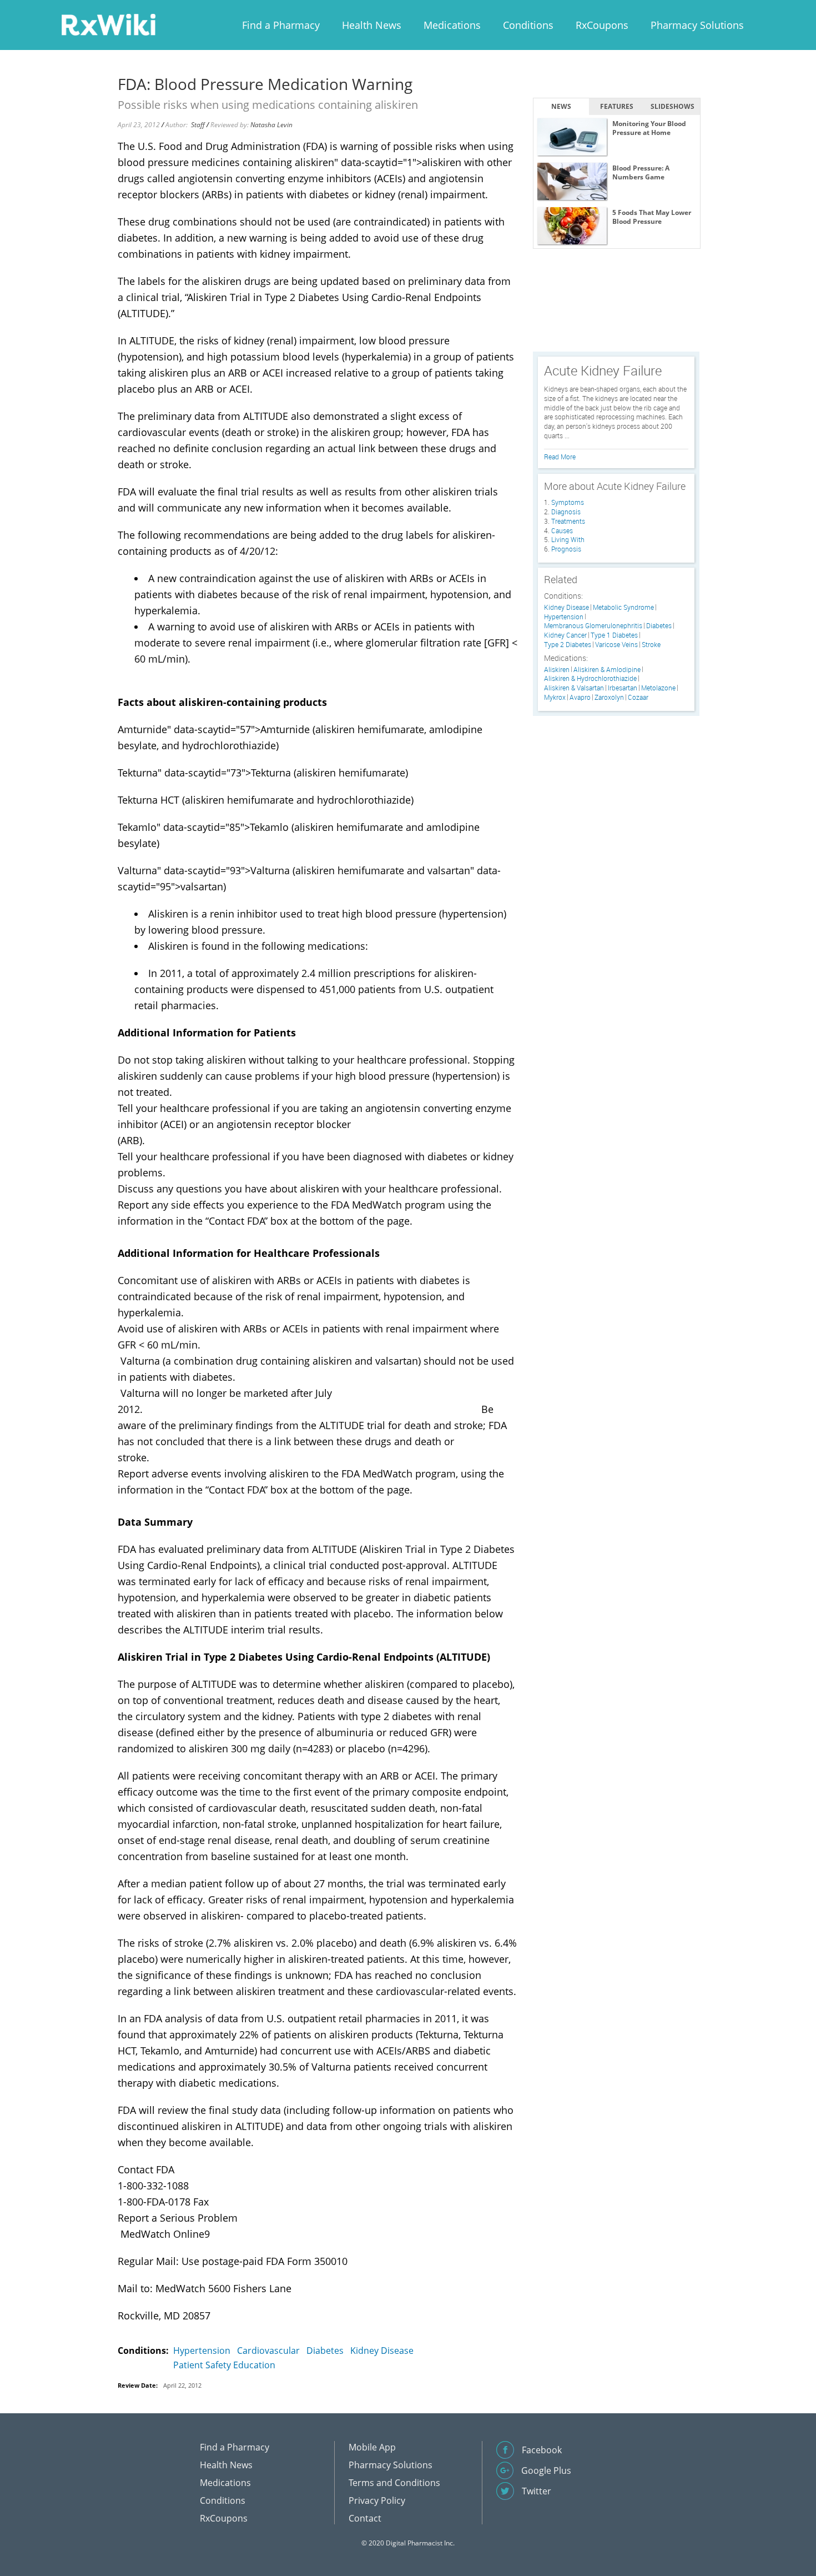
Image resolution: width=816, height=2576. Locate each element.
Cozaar (638, 697)
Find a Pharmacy (281, 25)
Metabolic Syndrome (623, 607)
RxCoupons (602, 25)
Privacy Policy (377, 2500)
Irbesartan (623, 688)
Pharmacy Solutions (697, 25)
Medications (452, 25)
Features (617, 106)
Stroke (651, 645)
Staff (198, 125)
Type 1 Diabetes (614, 635)
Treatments (568, 521)
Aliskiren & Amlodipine (607, 670)
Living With (568, 539)
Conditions (528, 25)
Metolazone (658, 688)
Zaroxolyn (609, 697)
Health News (372, 25)
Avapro (580, 697)
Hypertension (202, 2351)
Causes (562, 530)
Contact (365, 2518)
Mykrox (555, 697)
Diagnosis (566, 512)
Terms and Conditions (394, 2483)
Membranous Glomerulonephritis (593, 626)
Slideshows (673, 106)
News (561, 106)
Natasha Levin (271, 125)
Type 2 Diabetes (568, 645)
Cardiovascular (268, 2351)
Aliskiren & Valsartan (574, 688)
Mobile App (372, 2447)
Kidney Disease (382, 2351)
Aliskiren (557, 670)
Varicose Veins (616, 645)
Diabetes (325, 2351)
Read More (560, 457)
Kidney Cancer (565, 635)
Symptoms (568, 502)
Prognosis (566, 549)
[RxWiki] (108, 24)
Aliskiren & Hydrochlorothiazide (590, 678)
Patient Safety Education (224, 2365)
